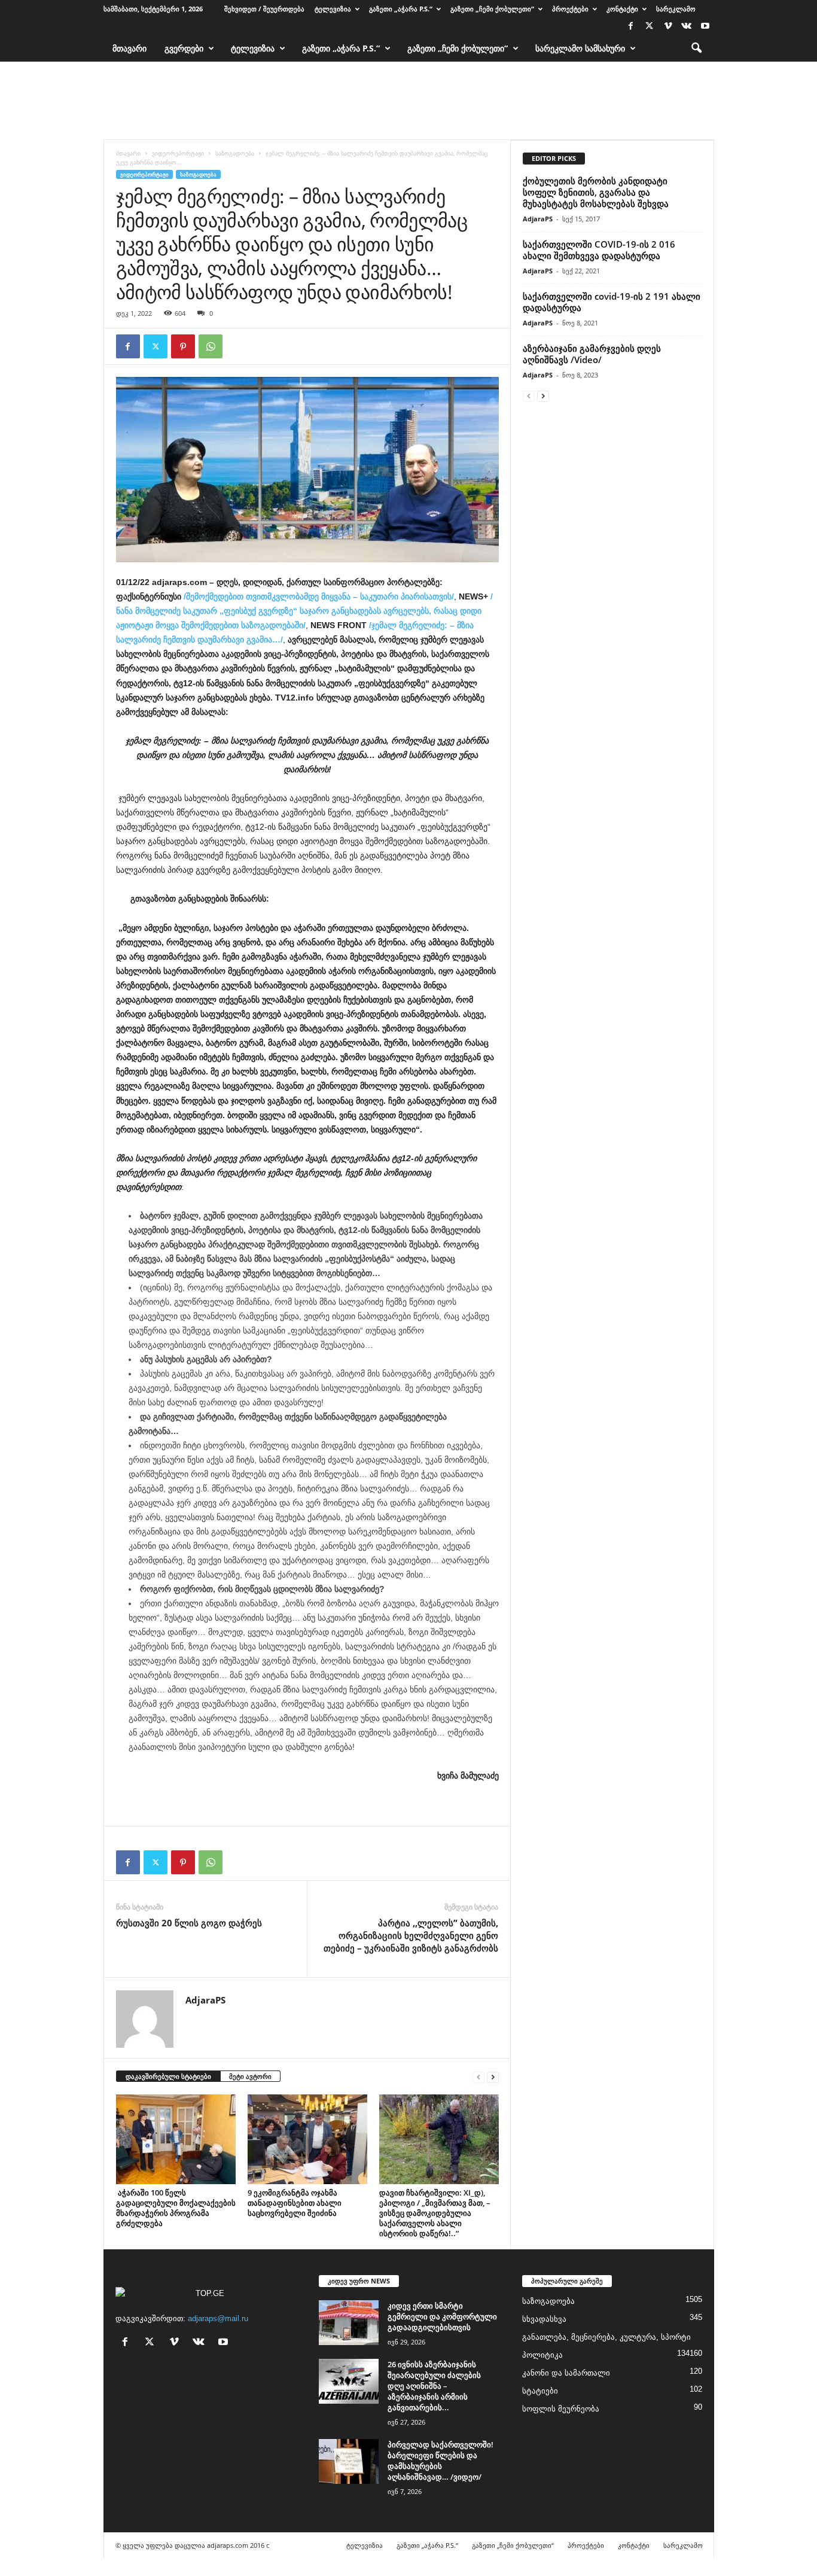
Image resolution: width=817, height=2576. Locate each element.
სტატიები (540, 2391)
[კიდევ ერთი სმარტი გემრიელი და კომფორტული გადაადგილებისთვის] (349, 2323)
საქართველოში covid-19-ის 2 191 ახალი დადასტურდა (612, 302)
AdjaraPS (205, 2000)
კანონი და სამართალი (566, 2373)
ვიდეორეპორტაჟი (178, 153)
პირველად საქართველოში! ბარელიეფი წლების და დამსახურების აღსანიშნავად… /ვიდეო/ (440, 2461)
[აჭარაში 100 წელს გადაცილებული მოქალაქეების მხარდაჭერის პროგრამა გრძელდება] (176, 2139)
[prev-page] (478, 2077)
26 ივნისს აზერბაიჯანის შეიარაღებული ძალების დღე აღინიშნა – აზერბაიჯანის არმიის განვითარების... (434, 2386)
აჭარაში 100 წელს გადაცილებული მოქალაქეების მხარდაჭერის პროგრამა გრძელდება (176, 2208)
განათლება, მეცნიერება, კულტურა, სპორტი (606, 2337)
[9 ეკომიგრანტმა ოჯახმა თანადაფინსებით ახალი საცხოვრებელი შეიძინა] (307, 2139)
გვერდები (184, 48)
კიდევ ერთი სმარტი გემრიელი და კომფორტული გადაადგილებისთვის (442, 2316)
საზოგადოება (235, 153)
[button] (696, 48)
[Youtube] (705, 27)
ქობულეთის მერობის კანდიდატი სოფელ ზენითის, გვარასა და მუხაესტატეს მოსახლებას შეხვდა (596, 192)
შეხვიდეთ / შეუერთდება (264, 9)
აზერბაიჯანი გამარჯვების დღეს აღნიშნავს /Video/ (592, 354)
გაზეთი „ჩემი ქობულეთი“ (492, 9)
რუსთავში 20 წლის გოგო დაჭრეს (189, 1923)
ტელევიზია (333, 9)
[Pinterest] (183, 346)
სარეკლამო (676, 9)
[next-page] (493, 2077)
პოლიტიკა (542, 2355)
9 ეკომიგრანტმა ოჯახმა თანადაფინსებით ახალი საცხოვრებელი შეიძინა (295, 2203)
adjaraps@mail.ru (218, 2318)
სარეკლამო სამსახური (580, 48)
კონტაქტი (622, 9)
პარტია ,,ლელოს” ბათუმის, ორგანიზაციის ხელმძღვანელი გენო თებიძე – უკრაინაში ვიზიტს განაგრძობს (411, 1935)
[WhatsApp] (211, 346)
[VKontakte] (687, 27)
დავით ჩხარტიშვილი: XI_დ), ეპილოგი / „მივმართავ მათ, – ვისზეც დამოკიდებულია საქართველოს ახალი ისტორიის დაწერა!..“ (435, 2213)
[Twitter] (650, 27)
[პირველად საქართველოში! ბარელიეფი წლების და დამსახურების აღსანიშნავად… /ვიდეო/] (349, 2461)
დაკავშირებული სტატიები (168, 2076)
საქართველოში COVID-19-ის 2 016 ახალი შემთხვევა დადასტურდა (599, 250)
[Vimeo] (668, 27)
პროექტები (570, 9)
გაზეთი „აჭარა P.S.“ (401, 9)
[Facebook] (631, 27)
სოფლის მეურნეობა (561, 2409)
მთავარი (129, 48)
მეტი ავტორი (250, 2076)
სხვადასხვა (544, 2319)
